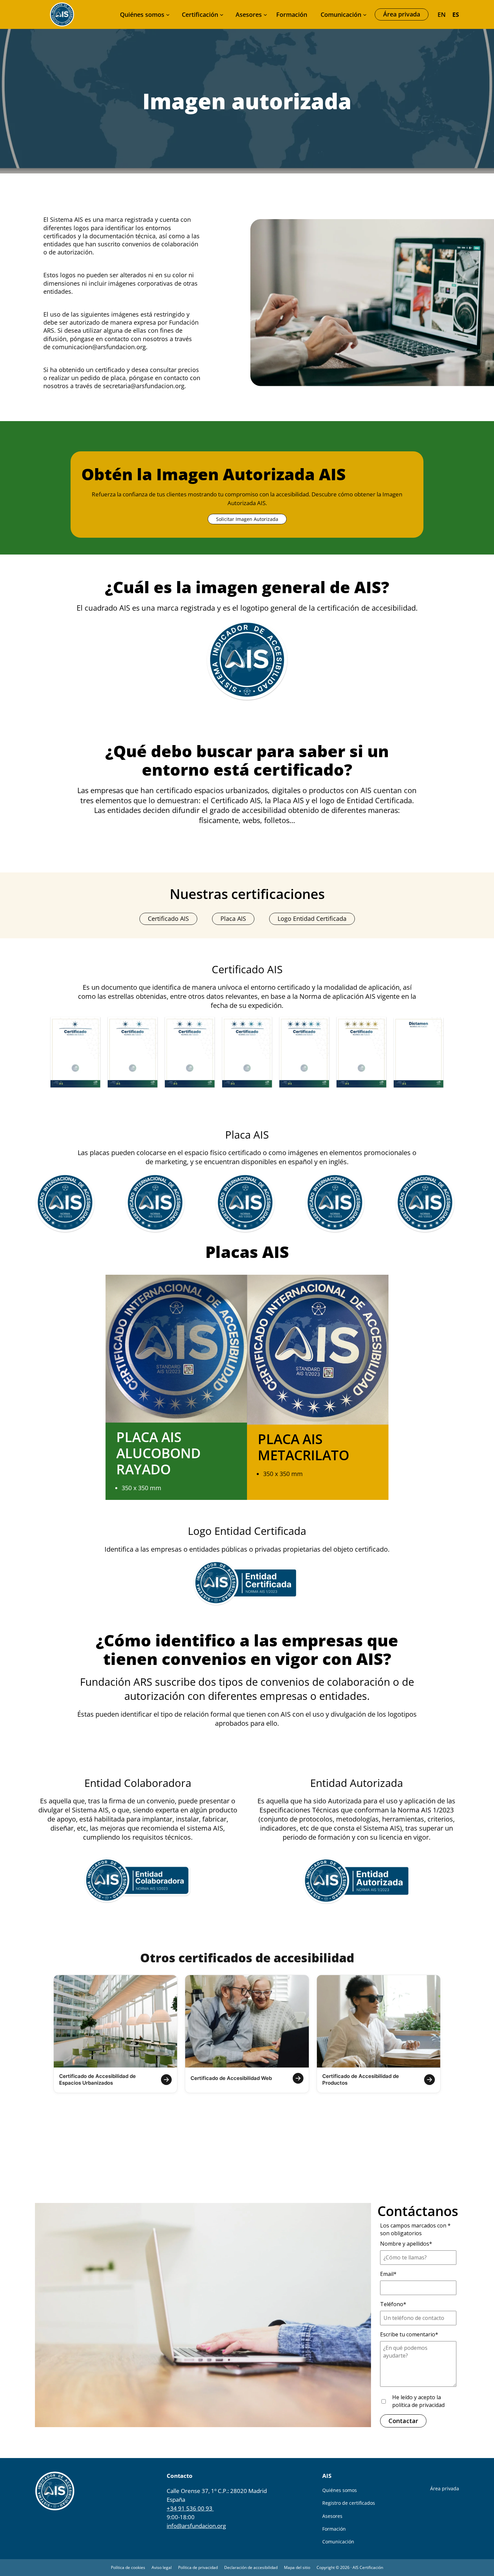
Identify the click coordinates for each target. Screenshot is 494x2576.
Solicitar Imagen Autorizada (247, 519)
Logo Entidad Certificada (312, 918)
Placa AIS (233, 918)
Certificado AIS (168, 918)
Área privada (402, 14)
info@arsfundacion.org (196, 2526)
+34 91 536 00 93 (190, 2508)
